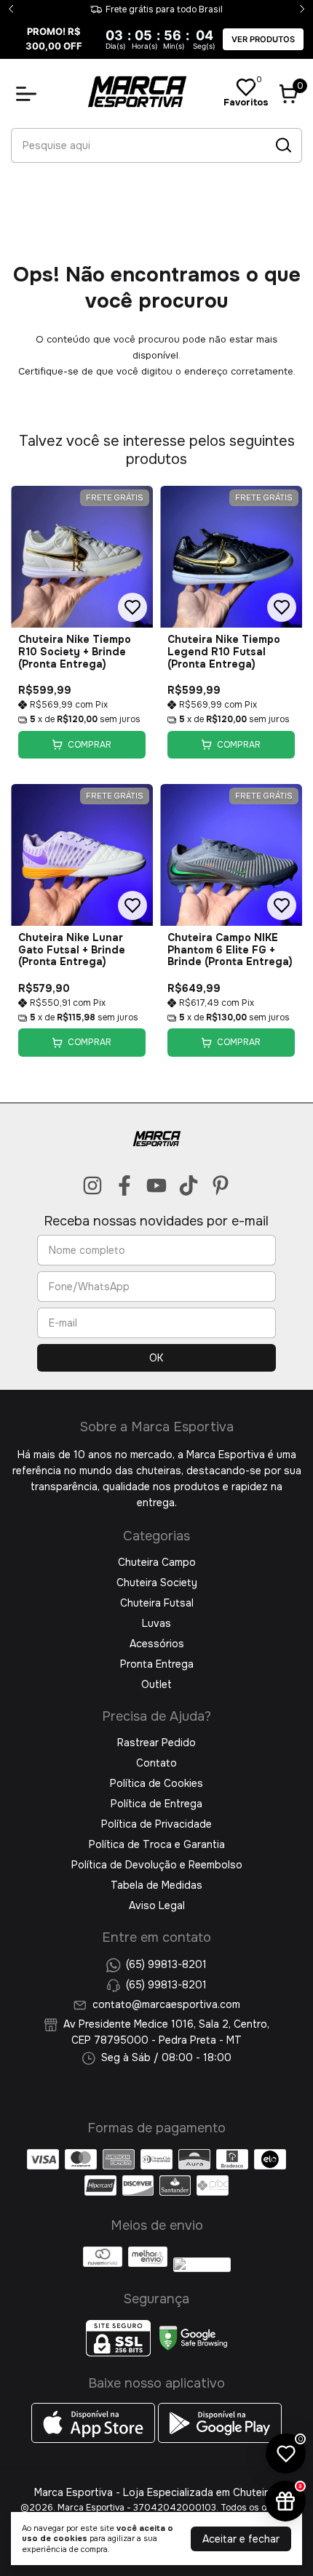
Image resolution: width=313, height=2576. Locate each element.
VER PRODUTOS (263, 39)
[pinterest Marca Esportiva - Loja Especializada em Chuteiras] (221, 1186)
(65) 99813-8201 (166, 1964)
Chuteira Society (157, 1583)
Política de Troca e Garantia (157, 1844)
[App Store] (95, 2439)
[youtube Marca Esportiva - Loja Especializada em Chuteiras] (156, 1186)
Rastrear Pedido (156, 1743)
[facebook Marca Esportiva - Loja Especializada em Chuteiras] (124, 1186)
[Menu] (29, 94)
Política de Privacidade (156, 1824)
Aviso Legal (157, 1905)
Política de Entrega (156, 1804)
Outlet (156, 1684)
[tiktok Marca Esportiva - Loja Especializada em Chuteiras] (189, 1186)
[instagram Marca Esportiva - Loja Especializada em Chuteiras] (92, 1186)
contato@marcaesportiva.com (166, 2004)
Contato (156, 1763)
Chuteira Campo (157, 1562)
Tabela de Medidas (156, 1885)
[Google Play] (220, 2439)
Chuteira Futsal (157, 1603)
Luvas (156, 1623)
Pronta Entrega (157, 1664)
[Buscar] (282, 145)
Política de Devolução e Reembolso (157, 1865)
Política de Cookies (156, 1783)
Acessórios (157, 1644)
